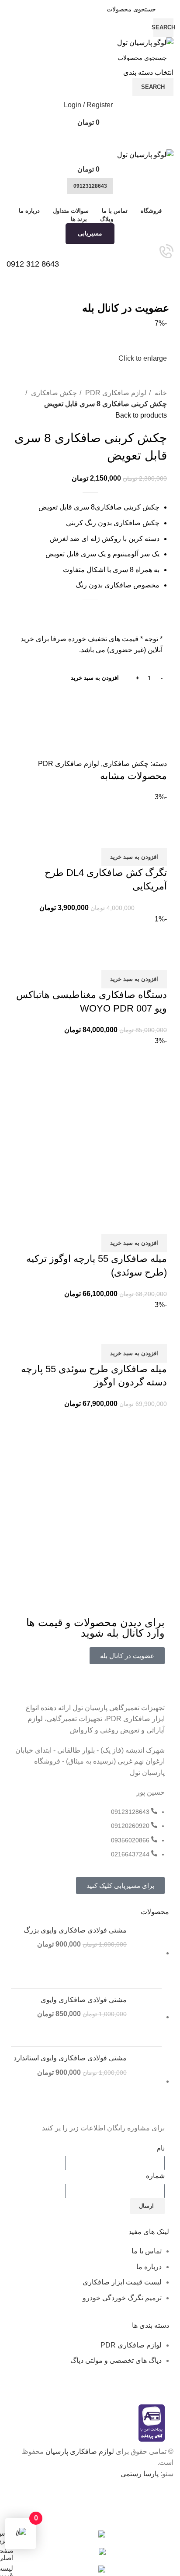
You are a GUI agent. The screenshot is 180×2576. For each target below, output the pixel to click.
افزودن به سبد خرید (95, 678)
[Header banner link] (90, 1288)
